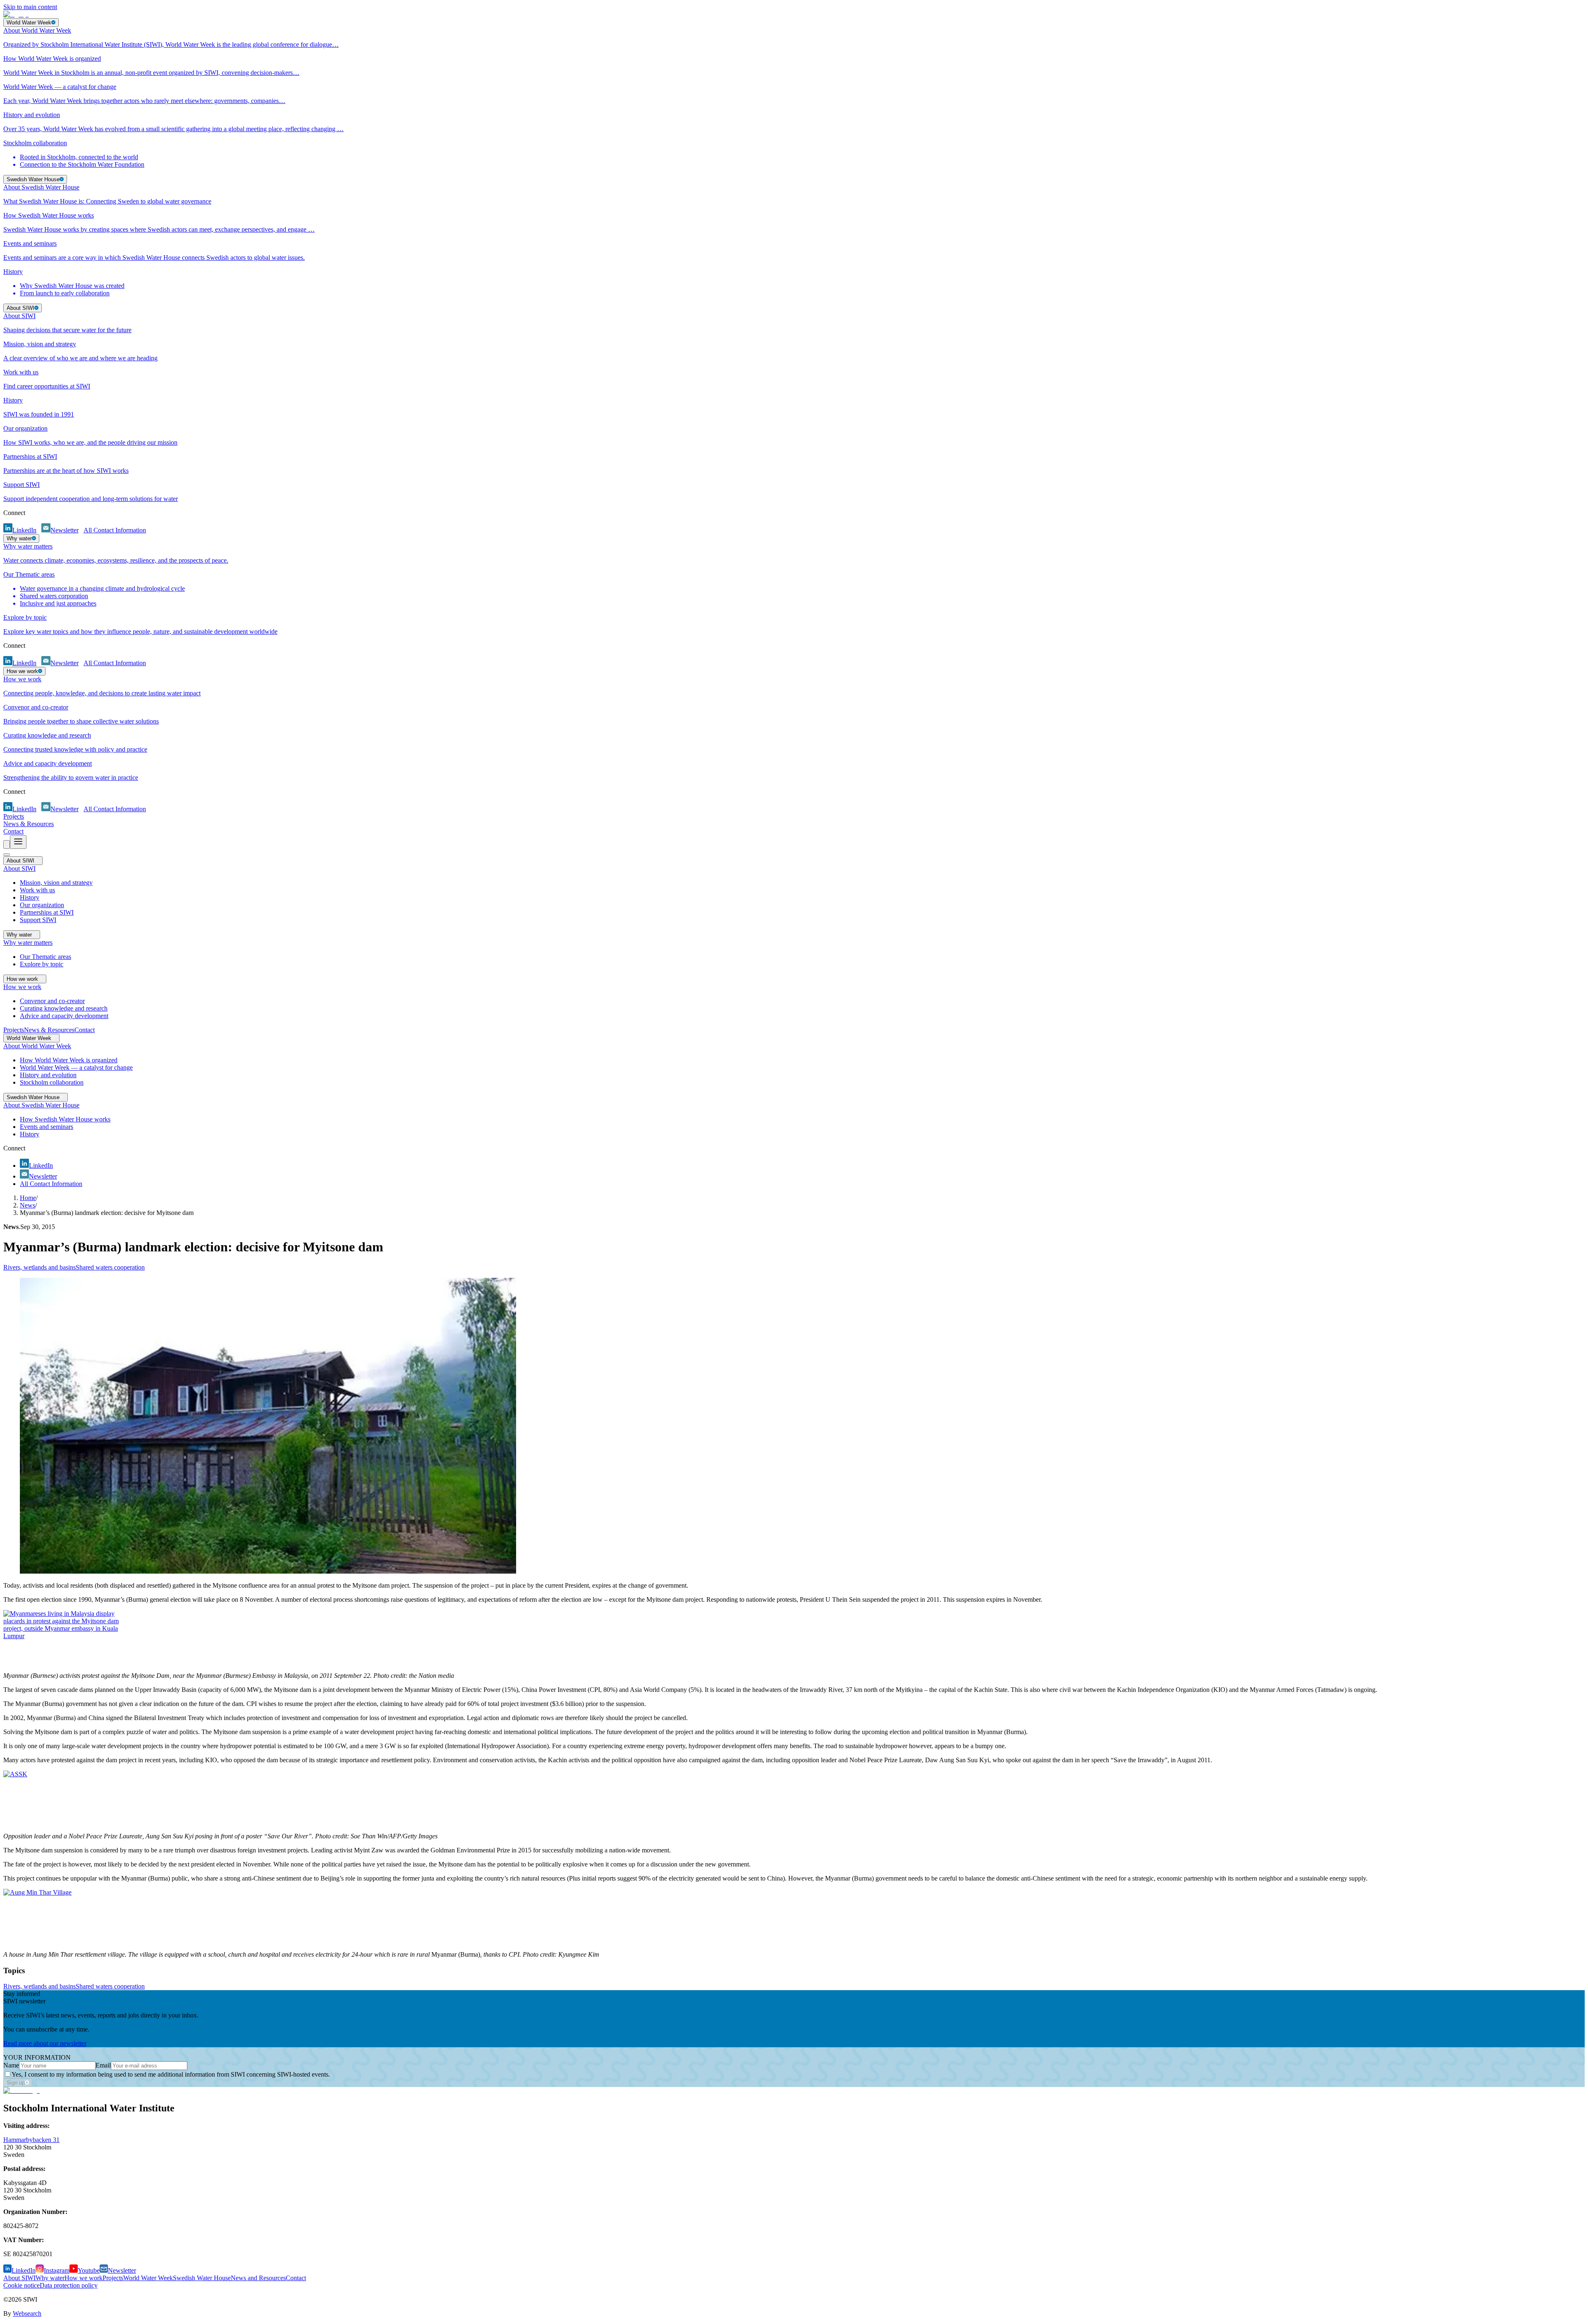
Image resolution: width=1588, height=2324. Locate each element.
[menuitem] (794, 38)
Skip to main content (30, 7)
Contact (13, 831)
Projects (14, 816)
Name (11, 2065)
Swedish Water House (202, 2278)
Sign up (16, 2083)
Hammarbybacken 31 (31, 2140)
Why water (50, 2278)
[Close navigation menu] (7, 855)
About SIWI (19, 2278)
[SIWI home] (22, 2090)
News (28, 1205)
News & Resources (29, 824)
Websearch (27, 2313)
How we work (84, 2278)
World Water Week (148, 2278)
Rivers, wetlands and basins (39, 1267)
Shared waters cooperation (110, 1267)
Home (28, 1198)
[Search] (7, 845)
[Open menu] (18, 842)
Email (103, 2065)
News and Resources (258, 2278)
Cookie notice (22, 2285)
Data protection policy (69, 2285)
